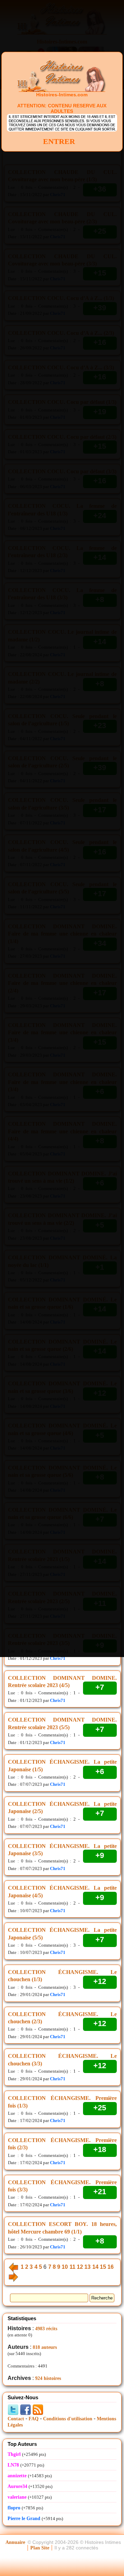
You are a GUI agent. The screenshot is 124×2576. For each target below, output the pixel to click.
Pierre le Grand (24, 2519)
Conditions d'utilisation (68, 2419)
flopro (14, 2508)
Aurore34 (17, 2486)
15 (103, 2267)
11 (73, 2267)
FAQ (34, 2419)
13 (87, 2267)
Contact (16, 2419)
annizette (17, 2476)
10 (65, 2267)
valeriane (17, 2497)
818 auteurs (45, 2347)
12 (80, 2267)
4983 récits (46, 2329)
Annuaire (15, 2542)
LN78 (13, 2465)
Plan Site (40, 2548)
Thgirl (14, 2454)
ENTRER (59, 141)
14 (95, 2267)
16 (111, 2267)
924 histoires (48, 2378)
